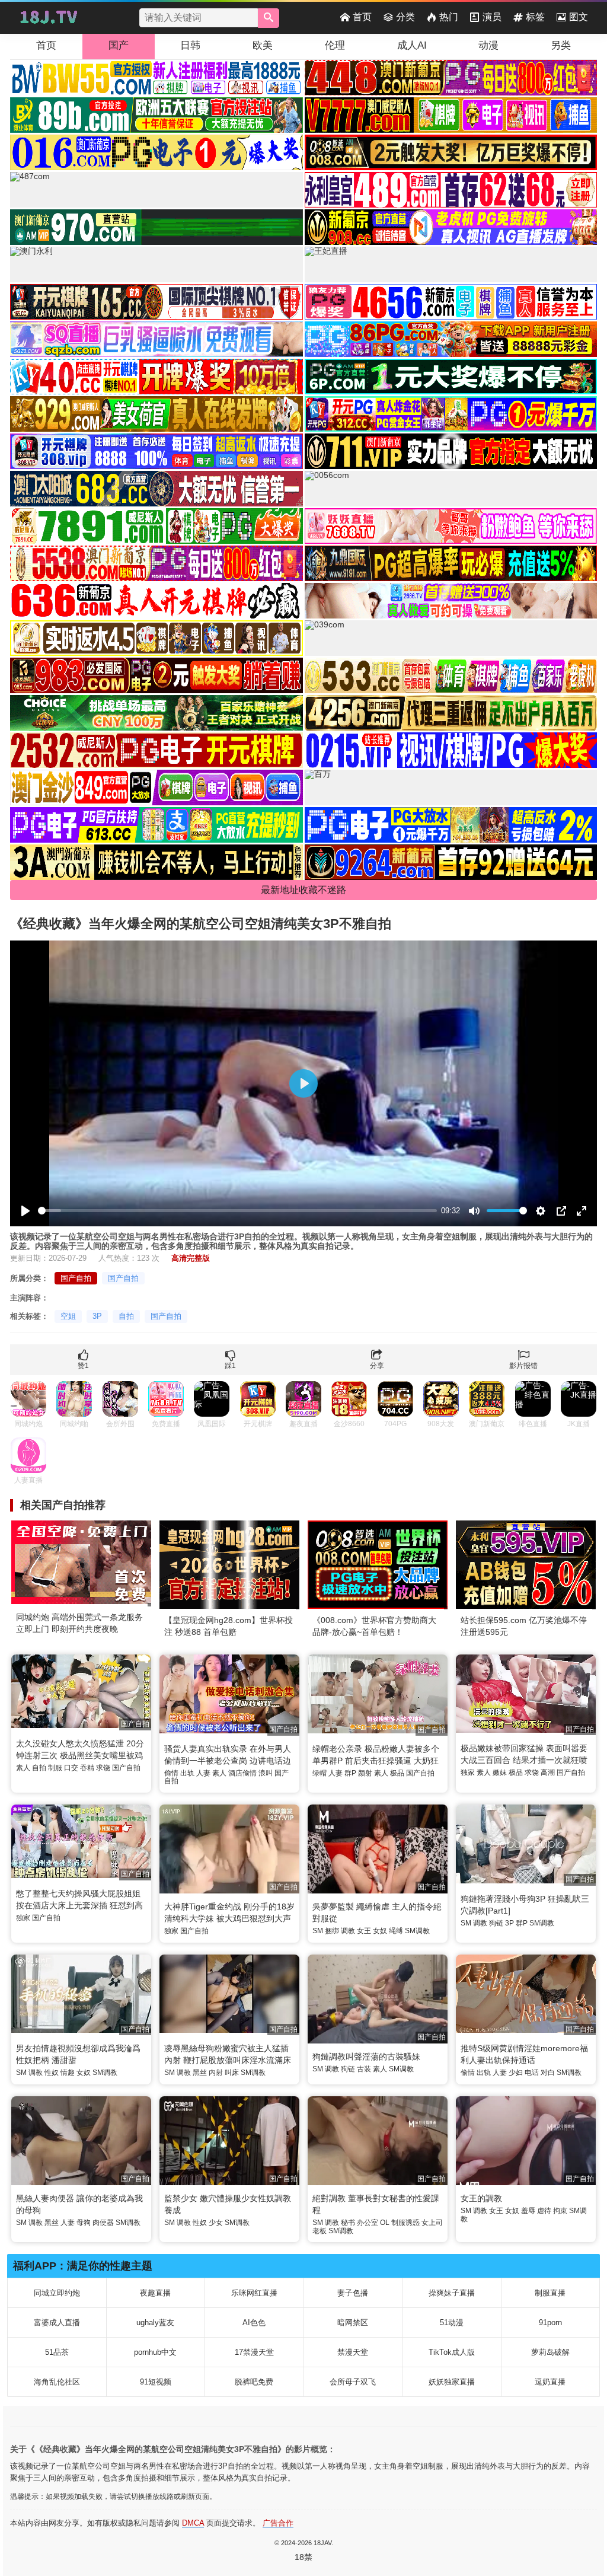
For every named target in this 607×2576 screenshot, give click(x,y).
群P (350, 1773)
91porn (550, 2322)
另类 (561, 45)
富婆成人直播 (57, 2322)
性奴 (52, 2073)
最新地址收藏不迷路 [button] (303, 890)
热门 (449, 17)
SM (318, 1931)
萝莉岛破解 (550, 2352)
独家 (468, 1772)
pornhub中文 (155, 2352)
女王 (364, 1931)
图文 (579, 17)
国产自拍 (76, 1278)
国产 (119, 45)
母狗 (84, 2223)
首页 (362, 17)
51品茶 (57, 2352)
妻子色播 (353, 2293)
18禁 (303, 2557)
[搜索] (269, 18)
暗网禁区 (353, 2322)
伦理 (335, 45)
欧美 (263, 45)
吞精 (87, 1768)
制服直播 (550, 2293)
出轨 (187, 1773)
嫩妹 (500, 1772)
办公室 (368, 2223)
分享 (377, 1366)
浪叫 (266, 1773)
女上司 (432, 2223)
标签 (535, 17)
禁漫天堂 (353, 2352)
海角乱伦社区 (57, 2382)
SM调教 (417, 1931)
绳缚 (396, 1931)
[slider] (237, 1211)
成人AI (412, 45)
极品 (397, 1773)
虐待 (544, 2211)
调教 (348, 1931)
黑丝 (200, 2073)
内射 (216, 2073)
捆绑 (332, 1931)
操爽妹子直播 (452, 2293)
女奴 (380, 1931)
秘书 (348, 2223)
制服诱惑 (405, 2223)
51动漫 (452, 2322)
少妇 (516, 2073)
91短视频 (156, 2382)
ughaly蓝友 (155, 2322)
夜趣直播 (155, 2293)
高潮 (548, 1772)
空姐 (68, 1316)
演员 (492, 17)
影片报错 (523, 1366)
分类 (405, 17)
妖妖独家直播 (452, 2382)
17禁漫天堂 (254, 2352)
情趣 (68, 2073)
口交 (71, 1768)
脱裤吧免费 (254, 2382)
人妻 (203, 1773)
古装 (364, 2069)
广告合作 (278, 2523)
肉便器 (103, 2223)
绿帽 (320, 1773)
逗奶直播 (550, 2382)
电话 (532, 2073)
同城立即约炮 (57, 2293)
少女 (216, 2223)
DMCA (193, 2523)
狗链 (496, 1923)
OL (385, 2223)
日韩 (190, 45)
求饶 (103, 1768)
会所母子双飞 (353, 2382)
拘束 (560, 2211)
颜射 (365, 1773)
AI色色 (254, 2322)
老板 (320, 2231)
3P (97, 1316)
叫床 (232, 2073)
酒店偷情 (242, 1773)
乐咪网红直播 (254, 2293)
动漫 (488, 45)
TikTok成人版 (452, 2352)
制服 (55, 1768)
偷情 (171, 1773)
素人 (23, 1768)
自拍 (126, 1316)
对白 (548, 2073)
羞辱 (528, 2211)
